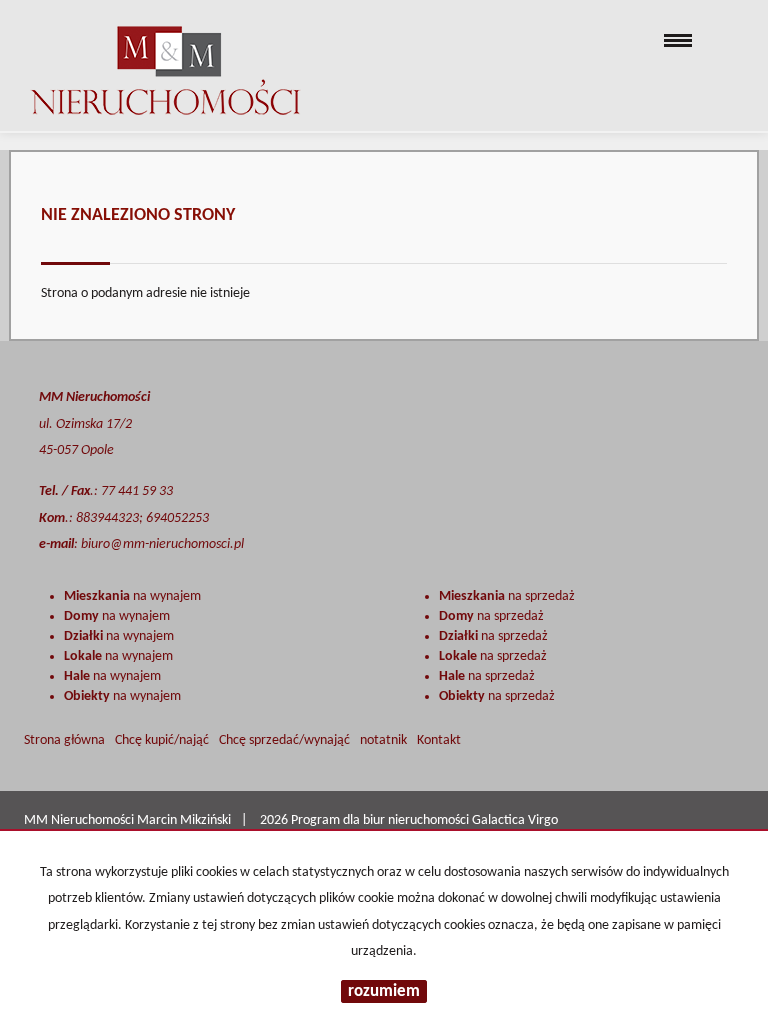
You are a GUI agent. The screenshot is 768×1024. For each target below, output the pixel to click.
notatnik (383, 740)
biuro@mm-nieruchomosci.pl (162, 544)
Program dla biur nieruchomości (381, 820)
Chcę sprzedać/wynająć (284, 740)
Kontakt (439, 740)
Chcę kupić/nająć (162, 740)
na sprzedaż (507, 596)
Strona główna (64, 740)
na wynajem (132, 596)
